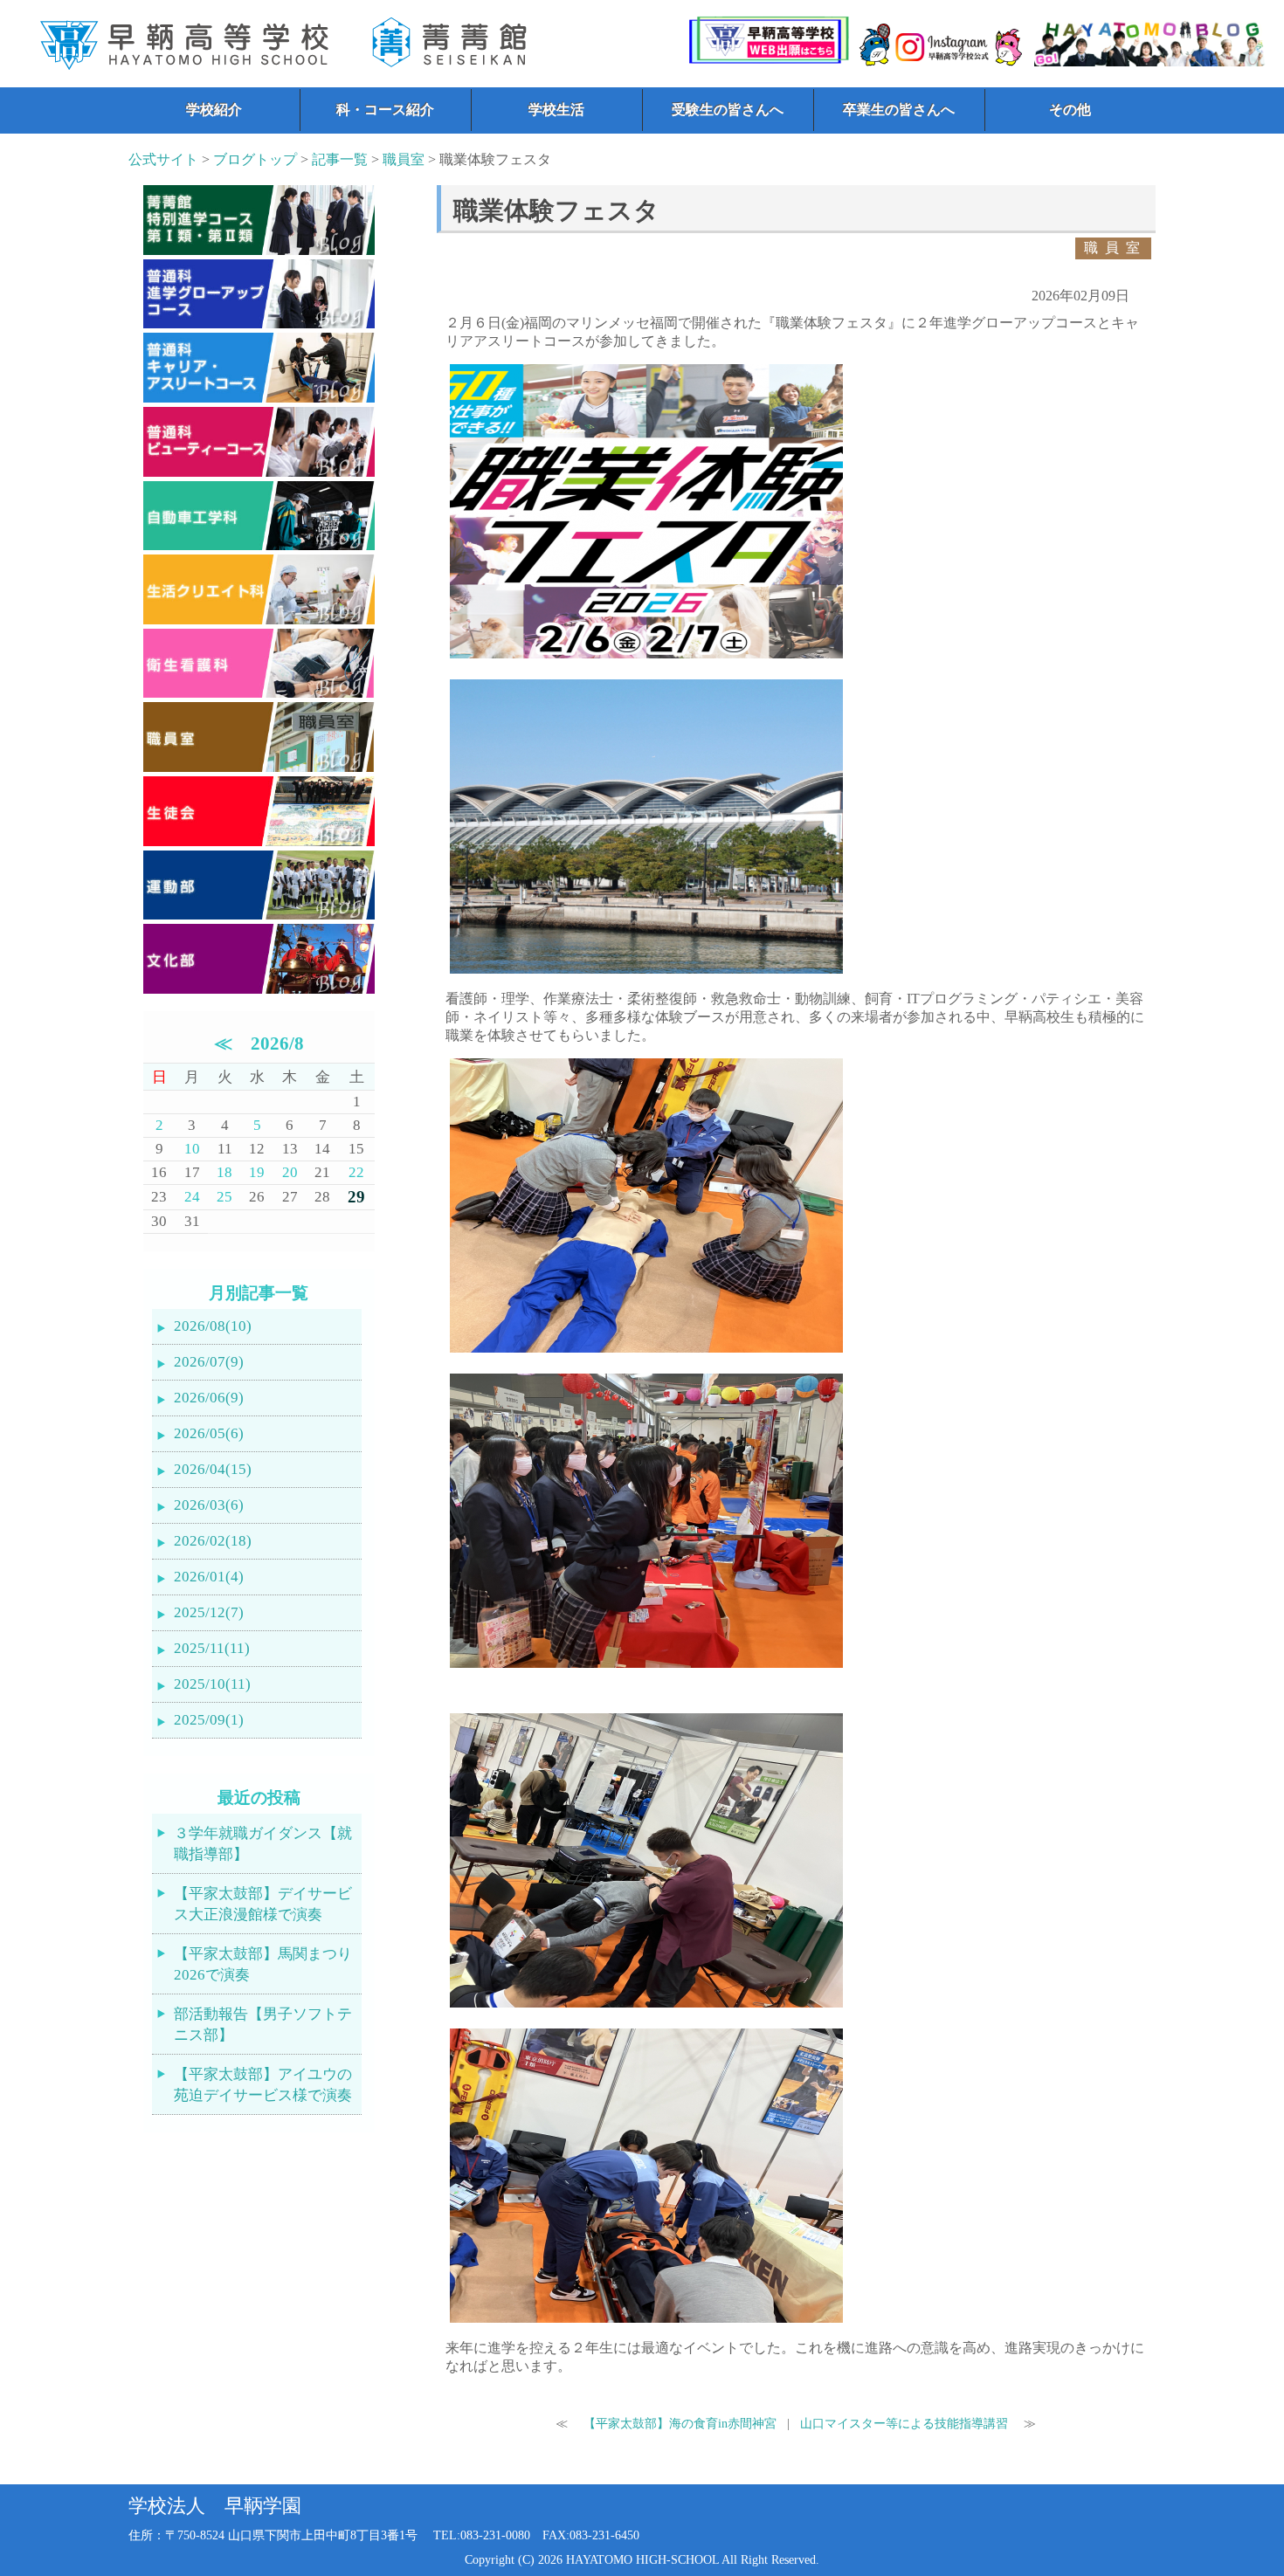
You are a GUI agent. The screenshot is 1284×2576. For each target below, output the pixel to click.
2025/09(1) (209, 1720)
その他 (1070, 110)
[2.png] (646, 658)
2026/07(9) (209, 1362)
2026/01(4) (209, 1577)
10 (192, 1149)
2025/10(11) (212, 1684)
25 (224, 1197)
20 (290, 1172)
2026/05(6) (209, 1433)
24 (192, 1197)
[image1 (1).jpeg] (646, 2322)
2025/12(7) (209, 1612)
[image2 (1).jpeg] (646, 1352)
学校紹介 (214, 110)
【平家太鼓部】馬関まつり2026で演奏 (263, 1964)
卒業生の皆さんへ (899, 110)
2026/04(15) (213, 1469)
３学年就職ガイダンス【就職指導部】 (263, 1844)
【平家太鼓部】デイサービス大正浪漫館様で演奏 (263, 1904)
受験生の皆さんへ (728, 110)
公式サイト (163, 159)
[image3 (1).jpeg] (646, 1667)
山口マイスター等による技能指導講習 (906, 2423)
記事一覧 (340, 159)
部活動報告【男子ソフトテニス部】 (263, 2025)
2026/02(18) (213, 1541)
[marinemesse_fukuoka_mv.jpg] (646, 973)
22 (356, 1172)
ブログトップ (255, 159)
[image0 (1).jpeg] (646, 2007)
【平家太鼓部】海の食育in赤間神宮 (678, 2423)
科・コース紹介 (385, 110)
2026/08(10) (213, 1326)
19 (257, 1172)
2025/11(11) (212, 1648)
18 (224, 1172)
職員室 (404, 159)
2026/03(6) (209, 1505)
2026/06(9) (209, 1398)
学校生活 (556, 110)
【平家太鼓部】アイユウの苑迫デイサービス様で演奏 (263, 2085)
